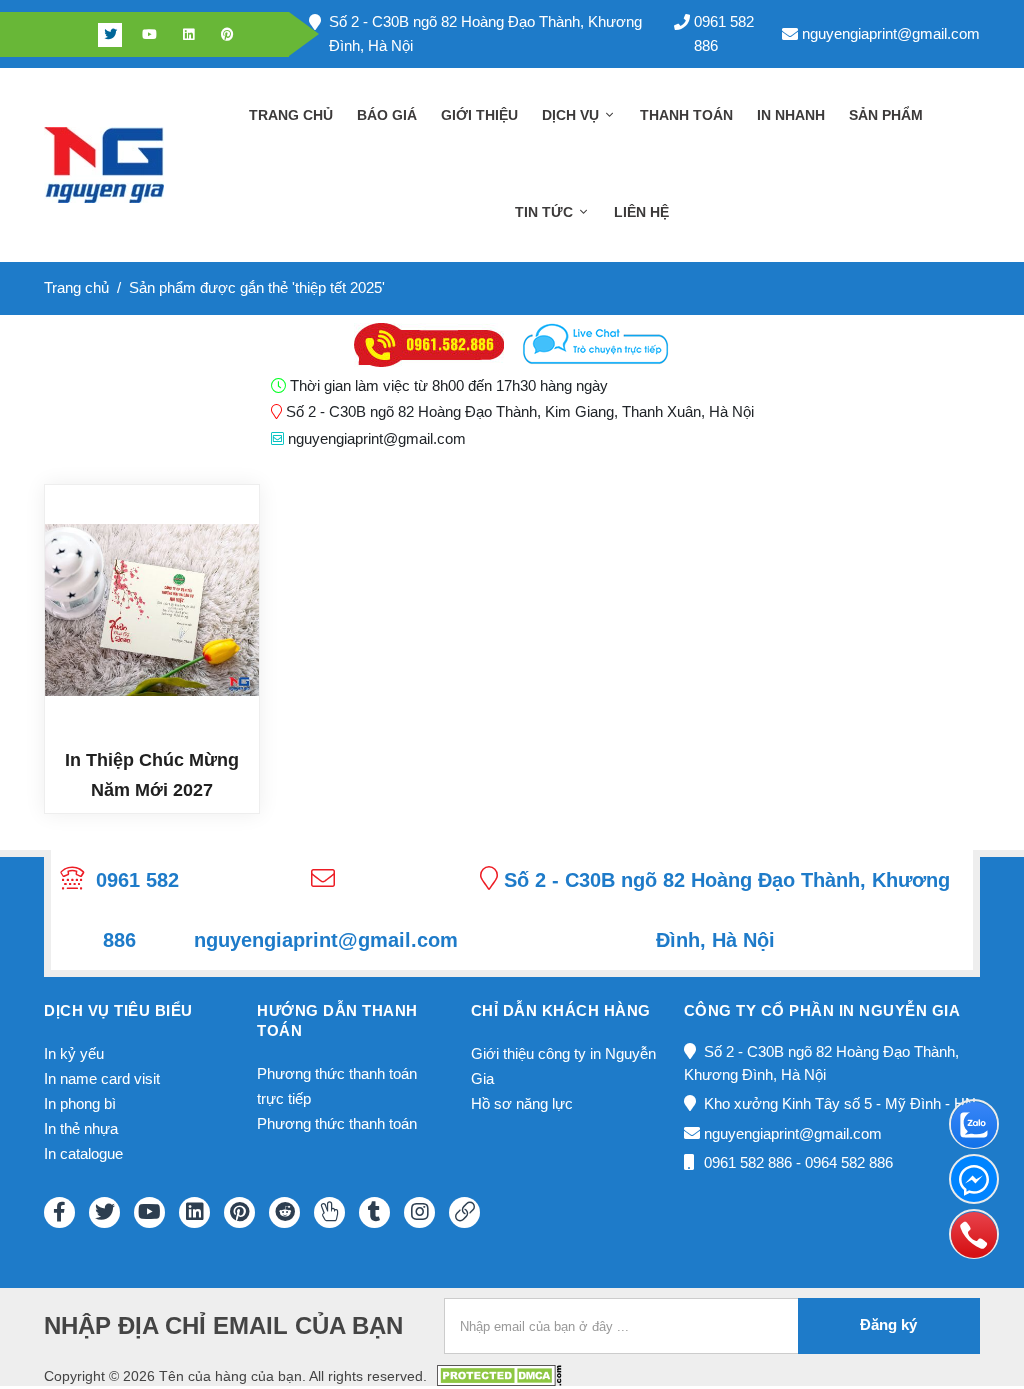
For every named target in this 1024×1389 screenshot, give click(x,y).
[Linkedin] (188, 35)
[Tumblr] (374, 1212)
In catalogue (83, 1153)
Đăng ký (888, 1324)
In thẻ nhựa (81, 1128)
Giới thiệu (479, 115)
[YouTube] (149, 1212)
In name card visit (102, 1078)
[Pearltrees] (329, 1212)
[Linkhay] (464, 1212)
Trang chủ (291, 115)
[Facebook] (71, 35)
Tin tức (546, 212)
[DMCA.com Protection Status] (499, 1374)
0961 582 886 (724, 33)
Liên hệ (641, 212)
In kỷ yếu (74, 1053)
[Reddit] (284, 1212)
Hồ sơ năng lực (522, 1103)
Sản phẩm (886, 115)
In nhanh (791, 115)
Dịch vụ (572, 115)
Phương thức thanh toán (337, 1123)
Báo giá (387, 115)
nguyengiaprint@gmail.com (891, 33)
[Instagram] (419, 1212)
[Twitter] (110, 35)
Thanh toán (686, 115)
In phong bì (80, 1103)
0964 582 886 (849, 1162)
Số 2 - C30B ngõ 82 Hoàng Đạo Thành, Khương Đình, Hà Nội (485, 33)
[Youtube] (149, 35)
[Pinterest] (227, 35)
